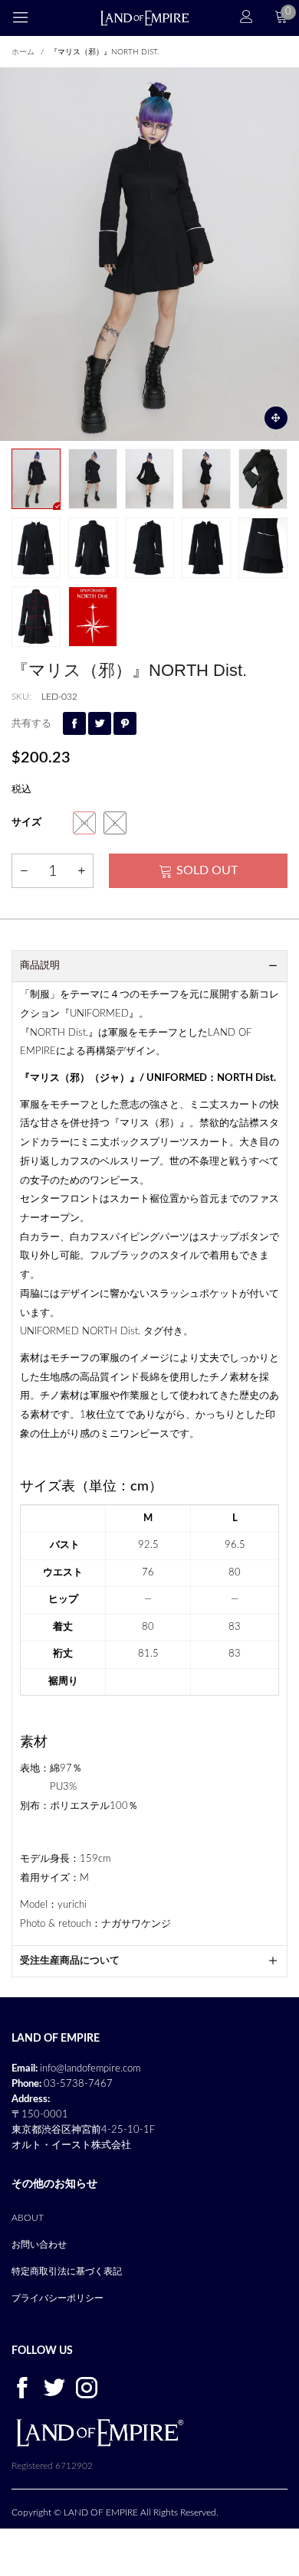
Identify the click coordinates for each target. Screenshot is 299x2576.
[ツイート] (100, 723)
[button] (24, 871)
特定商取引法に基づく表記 (67, 2271)
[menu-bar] (30, 18)
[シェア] (74, 723)
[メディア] (276, 418)
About (28, 2218)
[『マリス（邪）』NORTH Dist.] (149, 254)
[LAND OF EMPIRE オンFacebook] (22, 2387)
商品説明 (40, 966)
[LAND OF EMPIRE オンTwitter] (54, 2387)
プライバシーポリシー (58, 2298)
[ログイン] (246, 18)
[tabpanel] (149, 254)
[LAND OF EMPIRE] (145, 18)
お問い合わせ (39, 2245)
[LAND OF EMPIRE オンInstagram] (87, 2387)
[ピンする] (125, 723)
